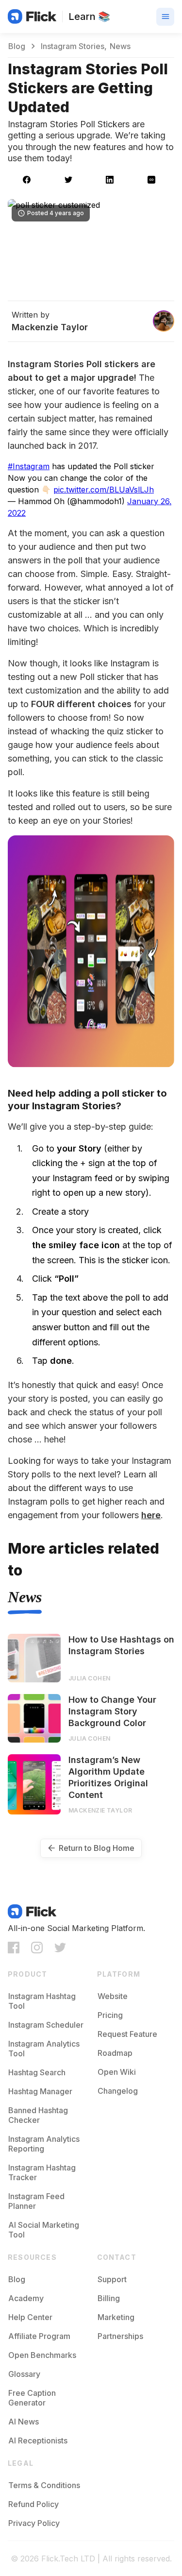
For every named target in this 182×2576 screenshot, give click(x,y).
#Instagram (29, 466)
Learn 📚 (89, 17)
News (25, 1597)
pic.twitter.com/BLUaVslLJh (104, 490)
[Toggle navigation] (165, 17)
